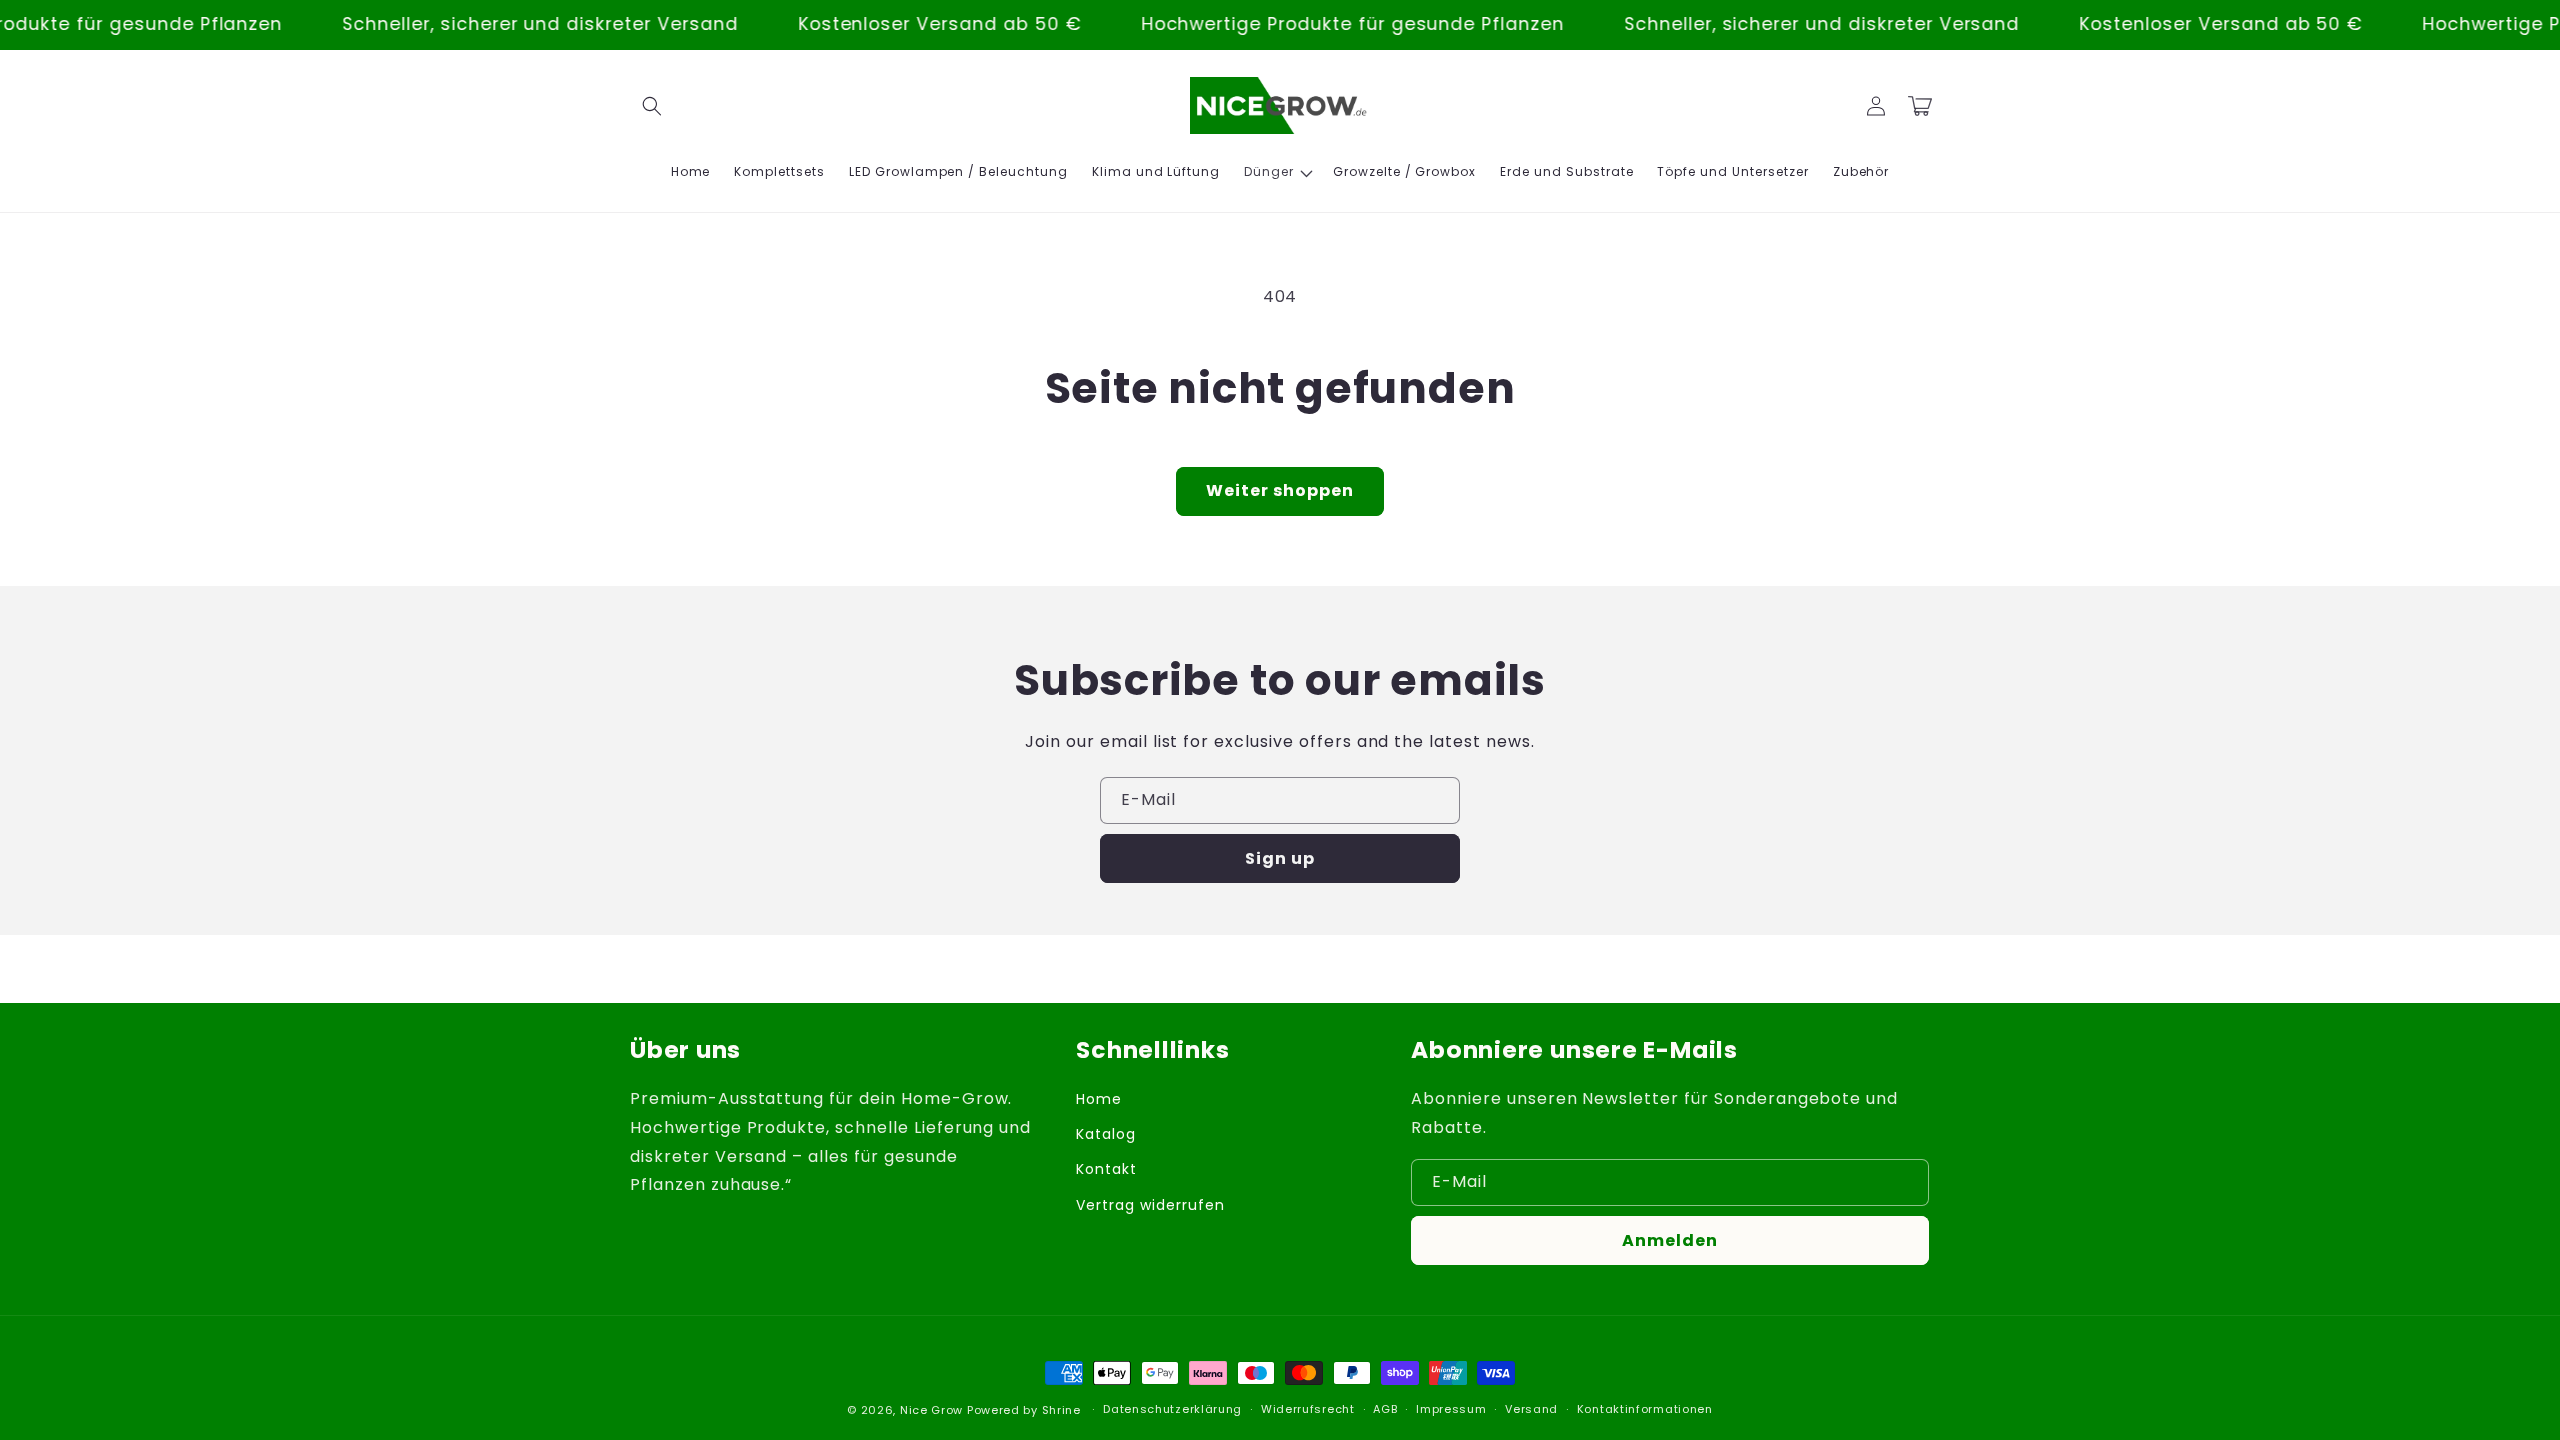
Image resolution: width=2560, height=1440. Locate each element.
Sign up (1280, 858)
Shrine (1061, 1410)
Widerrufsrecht (1308, 1409)
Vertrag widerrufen (1150, 1205)
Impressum (1451, 1409)
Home (1099, 1099)
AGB (1385, 1409)
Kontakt (1106, 1169)
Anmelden (1670, 1240)
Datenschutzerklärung (1172, 1409)
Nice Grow (931, 1410)
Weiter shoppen (1280, 490)
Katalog (1106, 1134)
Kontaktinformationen (1645, 1409)
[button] (652, 106)
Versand (1531, 1409)
